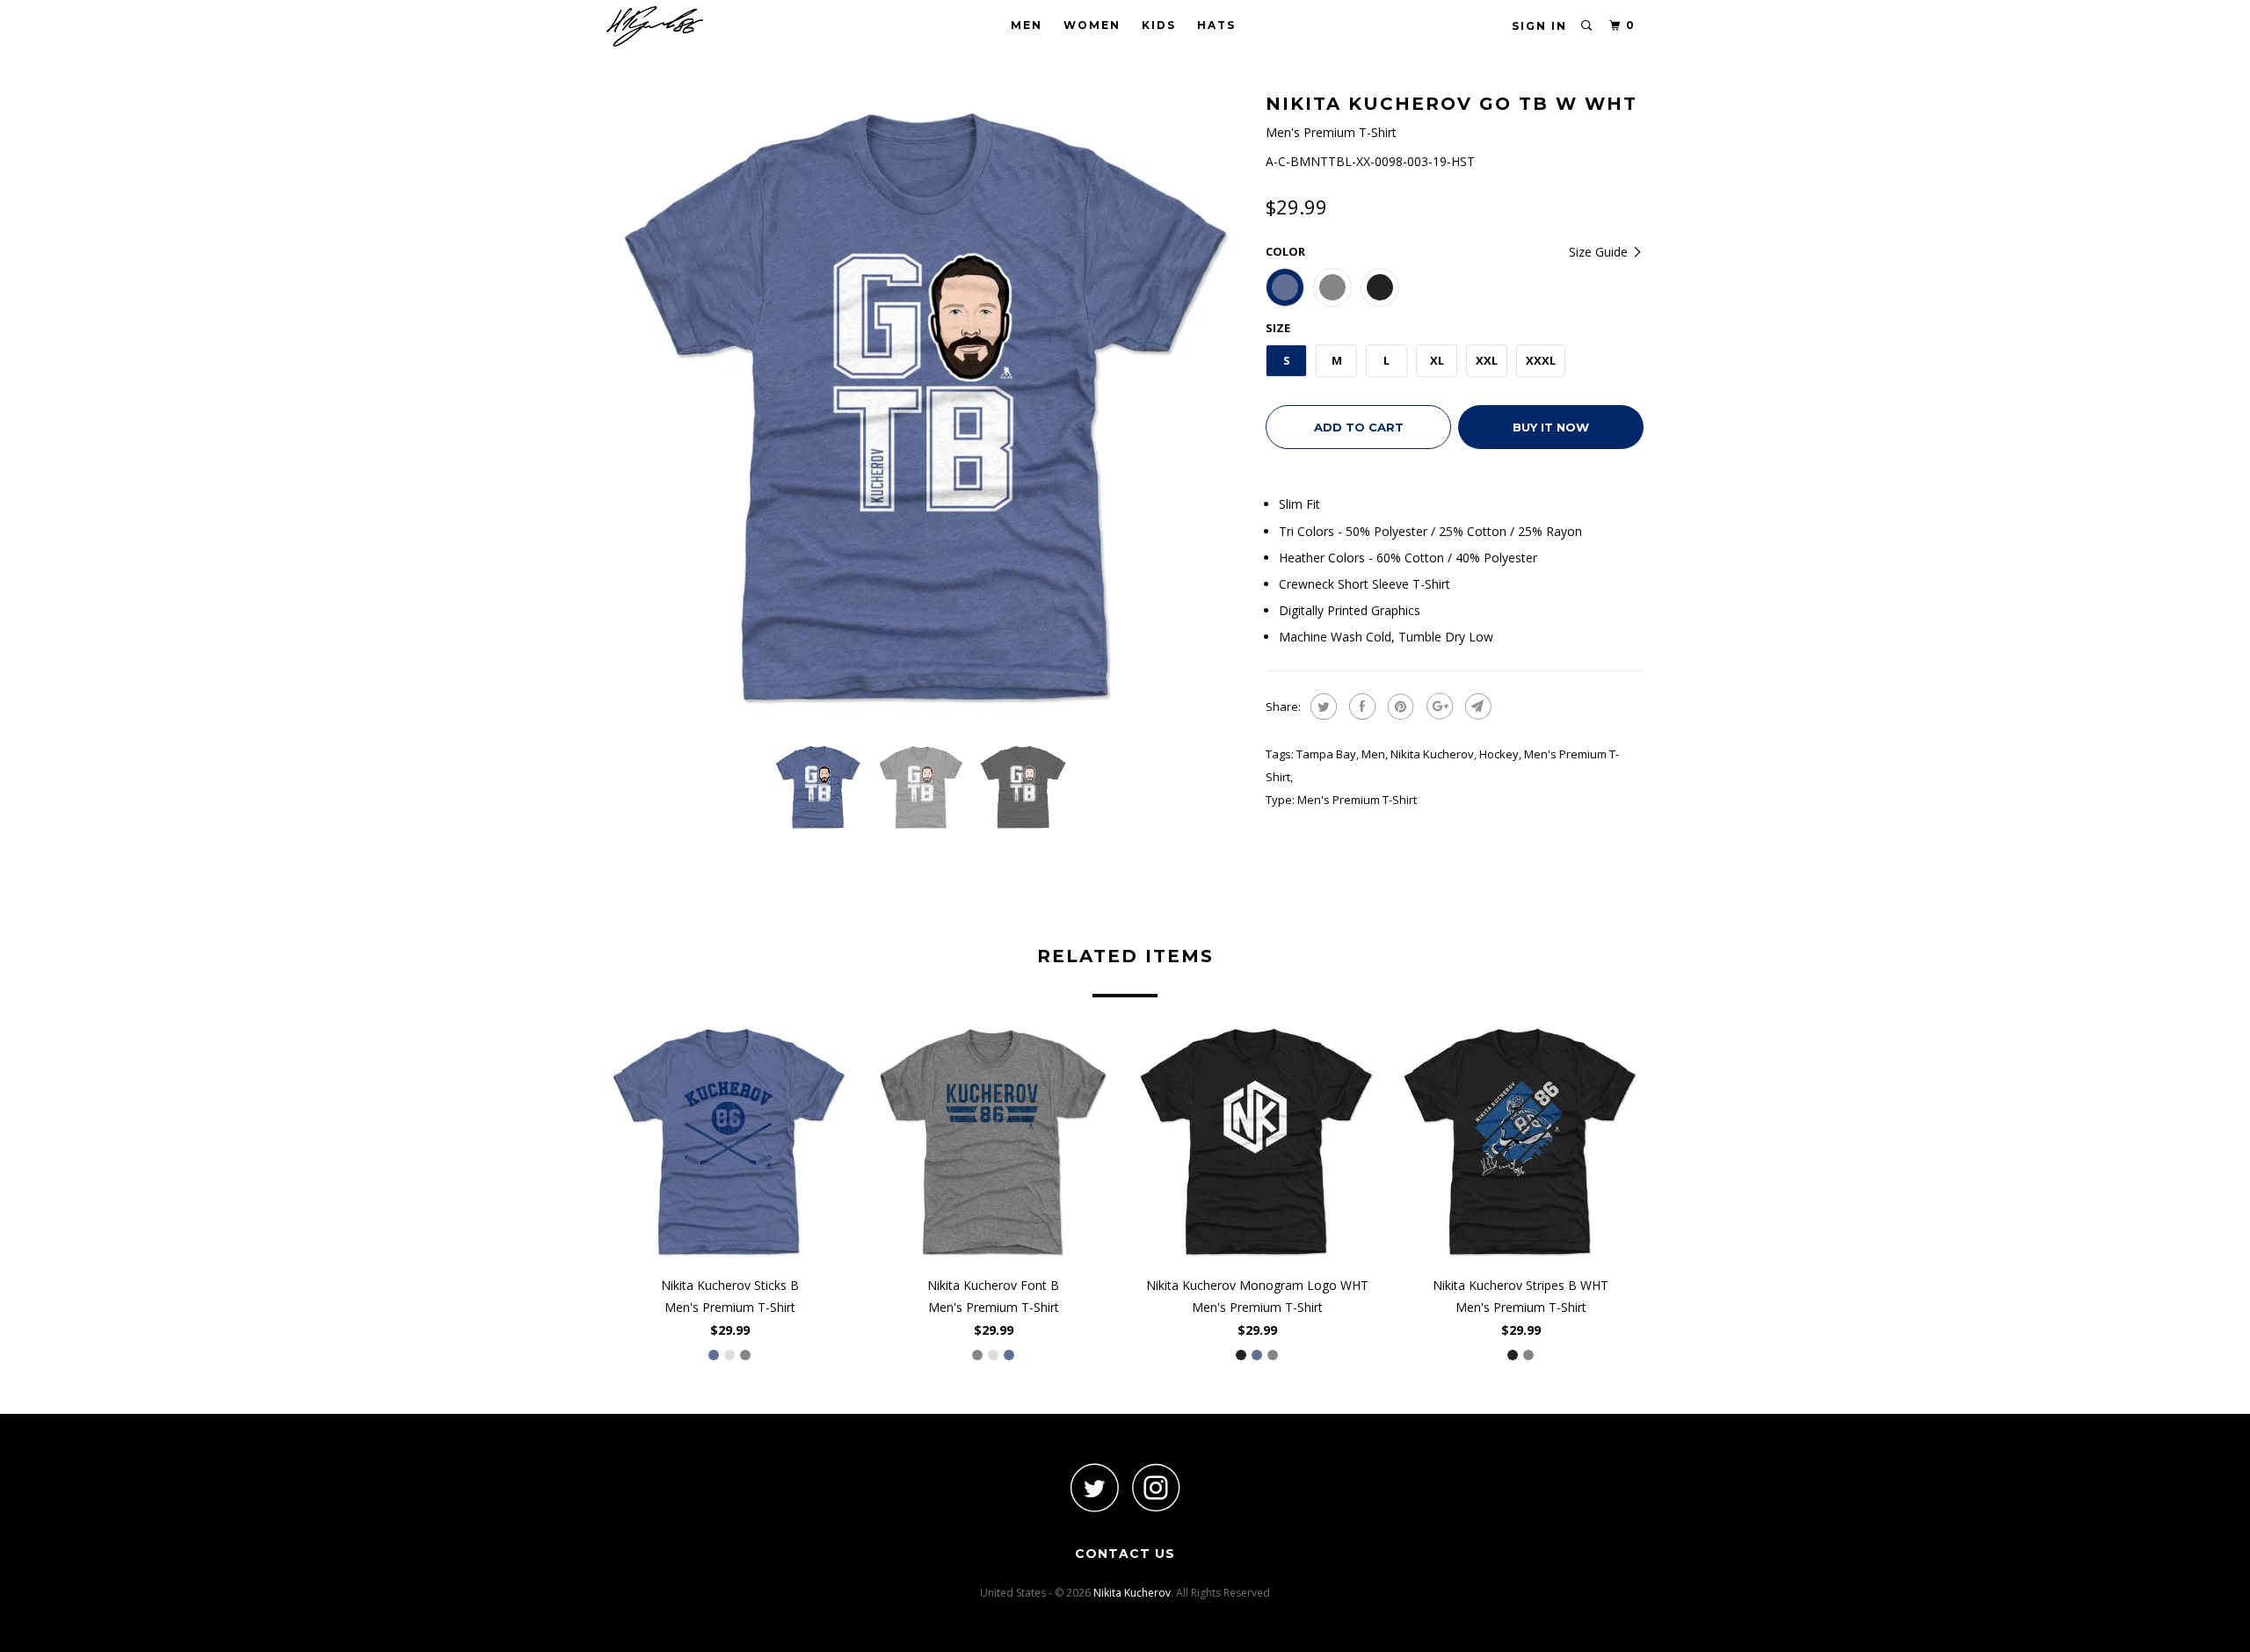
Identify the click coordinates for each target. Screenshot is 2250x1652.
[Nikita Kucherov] (697, 26)
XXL (1487, 360)
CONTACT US (1125, 1554)
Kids (1159, 25)
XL (1437, 360)
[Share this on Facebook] (1360, 706)
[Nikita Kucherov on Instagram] (1156, 1487)
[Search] (1587, 26)
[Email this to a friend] (1476, 706)
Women (1092, 25)
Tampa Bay (1326, 754)
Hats (1216, 25)
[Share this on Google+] (1437, 706)
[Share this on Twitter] (1321, 706)
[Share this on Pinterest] (1399, 706)
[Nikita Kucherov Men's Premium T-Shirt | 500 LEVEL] (927, 409)
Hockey (1499, 754)
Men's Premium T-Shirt (1357, 800)
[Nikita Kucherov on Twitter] (1094, 1487)
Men (1027, 25)
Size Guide (1600, 252)
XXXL (1541, 360)
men (1373, 754)
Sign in (1539, 26)
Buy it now (1551, 427)
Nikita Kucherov (1432, 754)
